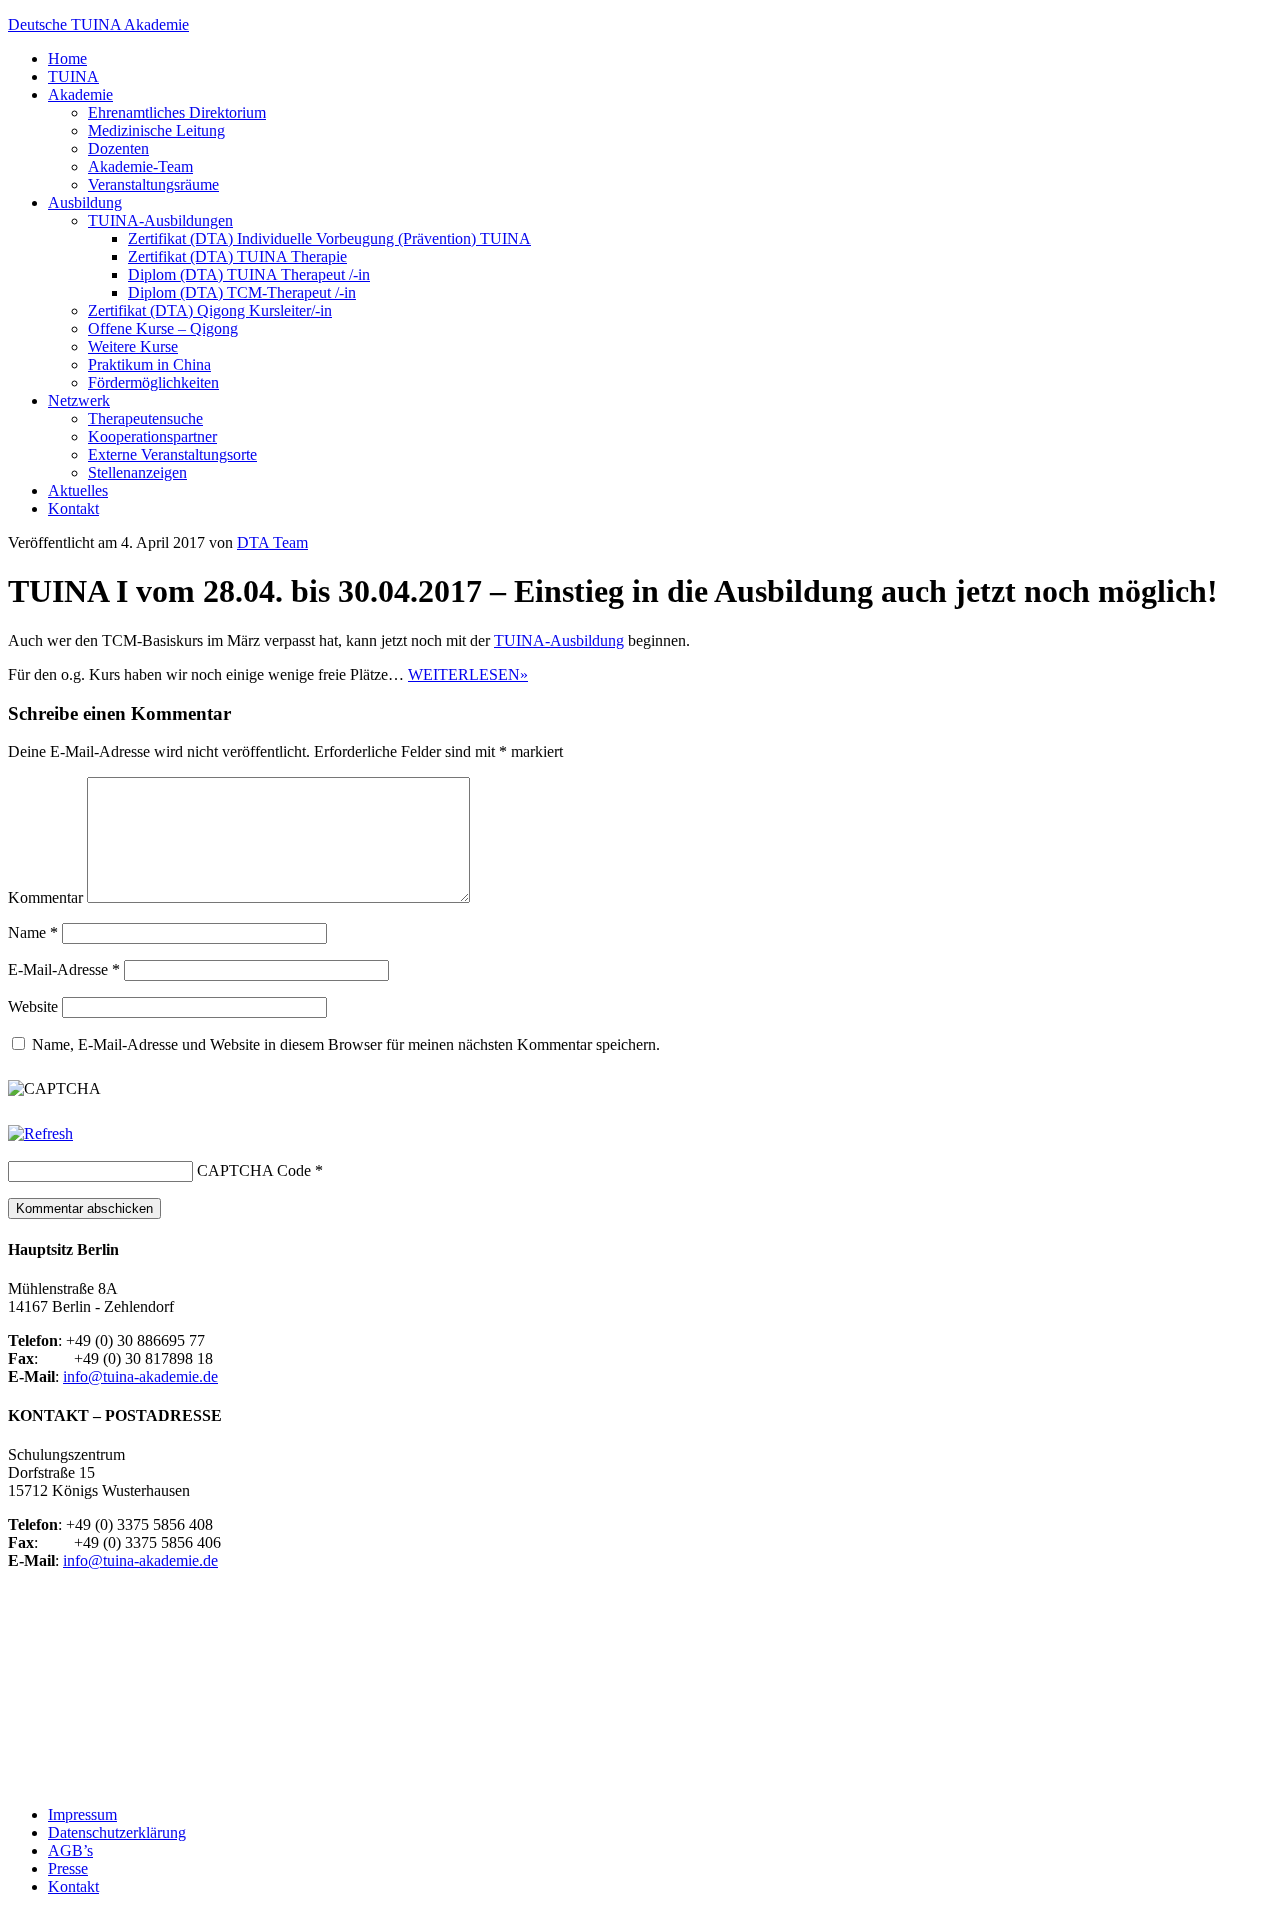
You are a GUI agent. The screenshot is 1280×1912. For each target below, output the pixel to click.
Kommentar (45, 897)
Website (33, 1006)
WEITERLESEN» (468, 674)
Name (33, 932)
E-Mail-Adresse (64, 969)
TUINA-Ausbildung (559, 640)
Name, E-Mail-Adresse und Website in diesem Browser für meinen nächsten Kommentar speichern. (346, 1044)
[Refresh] (40, 1133)
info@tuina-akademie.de (140, 1376)
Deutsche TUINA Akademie (98, 24)
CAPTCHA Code (254, 1170)
